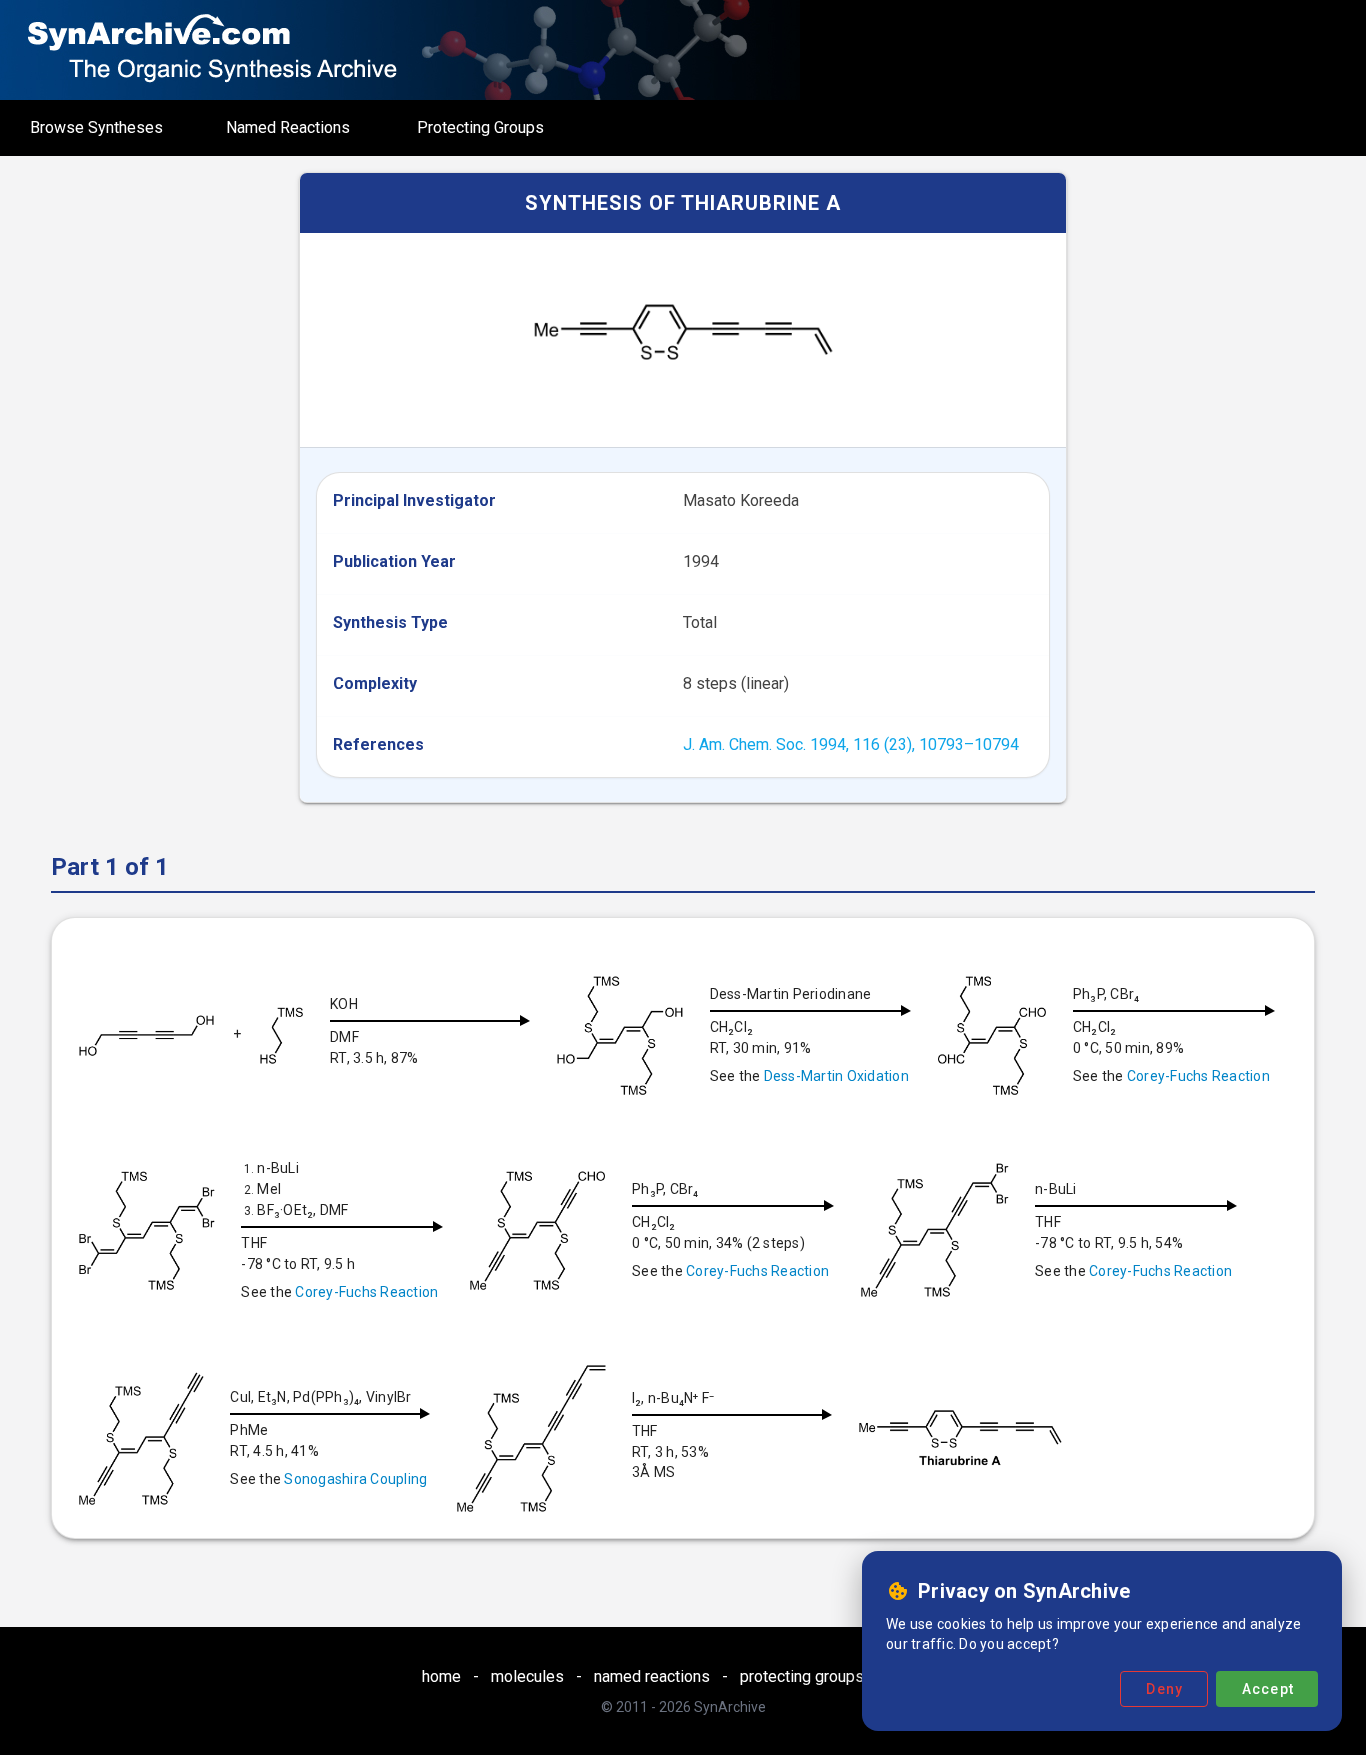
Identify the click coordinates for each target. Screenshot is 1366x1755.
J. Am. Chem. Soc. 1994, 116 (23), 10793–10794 (851, 744)
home (441, 1676)
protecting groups (802, 1676)
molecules (527, 1676)
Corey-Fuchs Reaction (1198, 1076)
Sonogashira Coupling (355, 1479)
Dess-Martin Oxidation (836, 1076)
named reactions (652, 1676)
